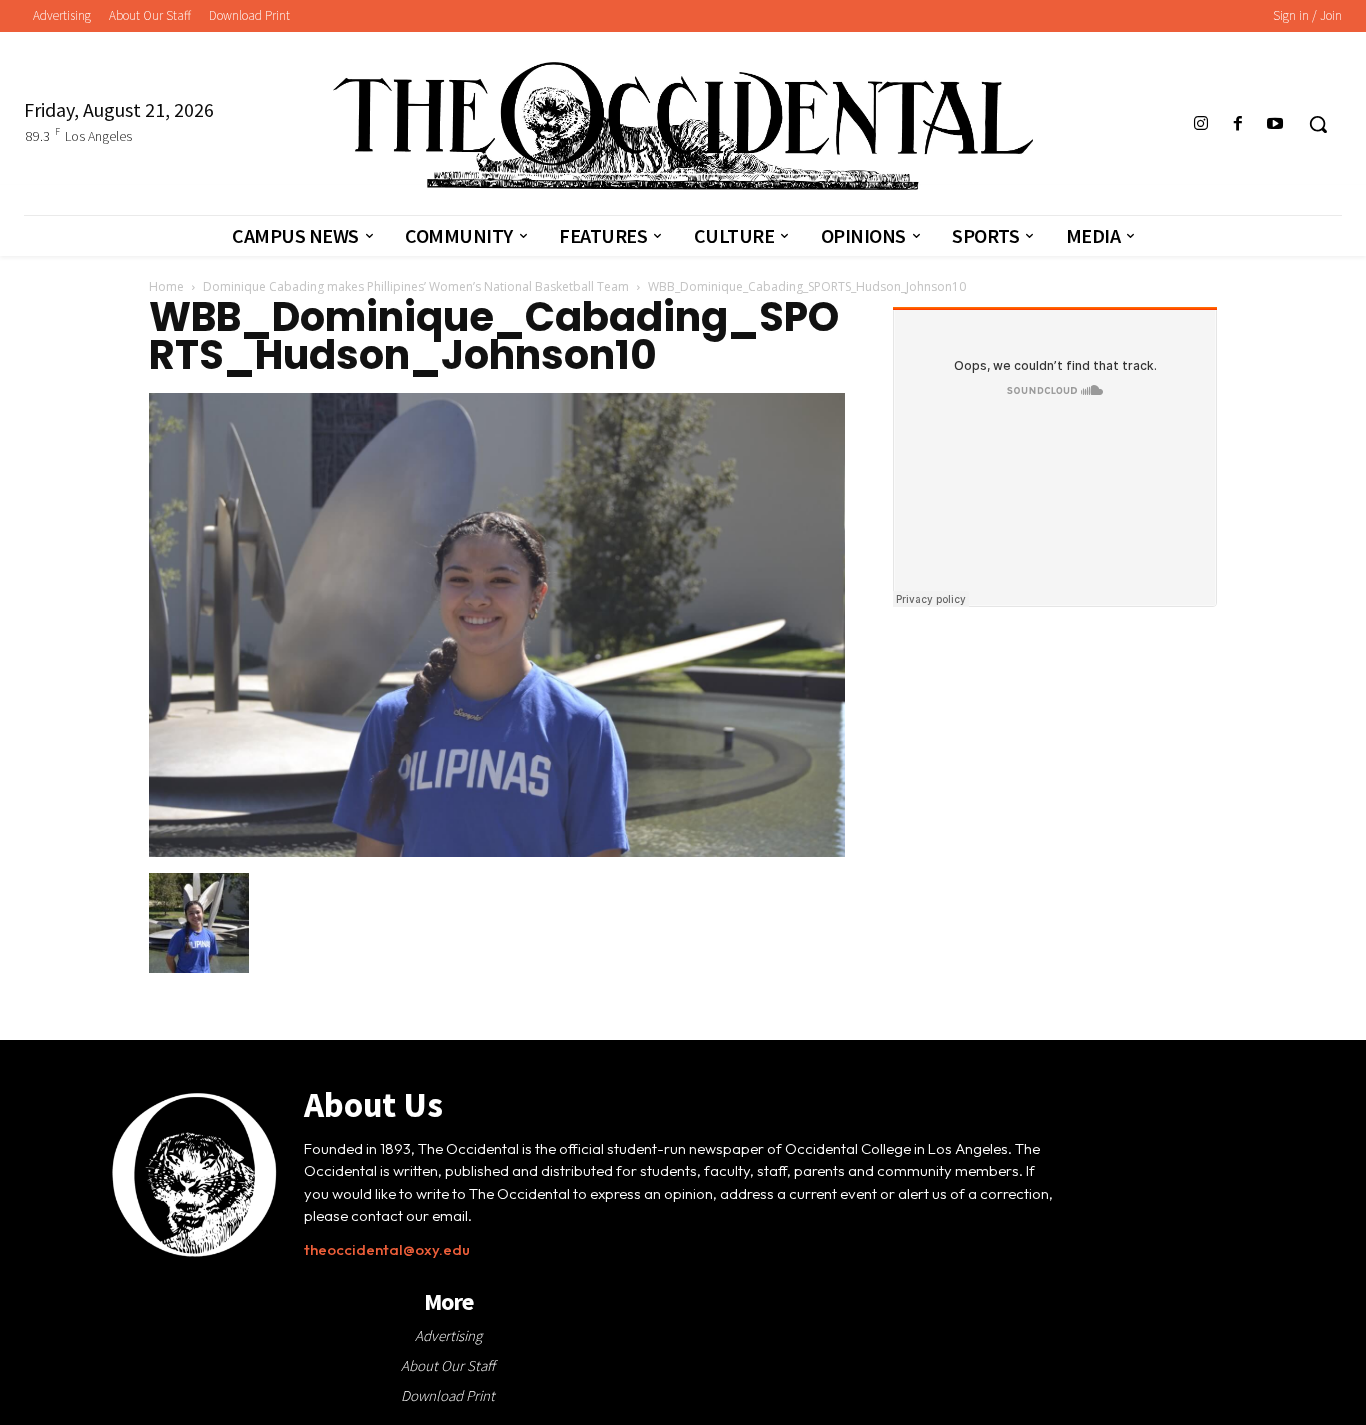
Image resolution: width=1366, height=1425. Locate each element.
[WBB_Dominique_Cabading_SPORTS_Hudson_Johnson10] (497, 852)
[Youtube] (1275, 124)
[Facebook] (1238, 124)
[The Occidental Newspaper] (683, 126)
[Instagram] (1200, 124)
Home (166, 286)
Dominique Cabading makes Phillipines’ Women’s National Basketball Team (416, 286)
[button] (1318, 124)
